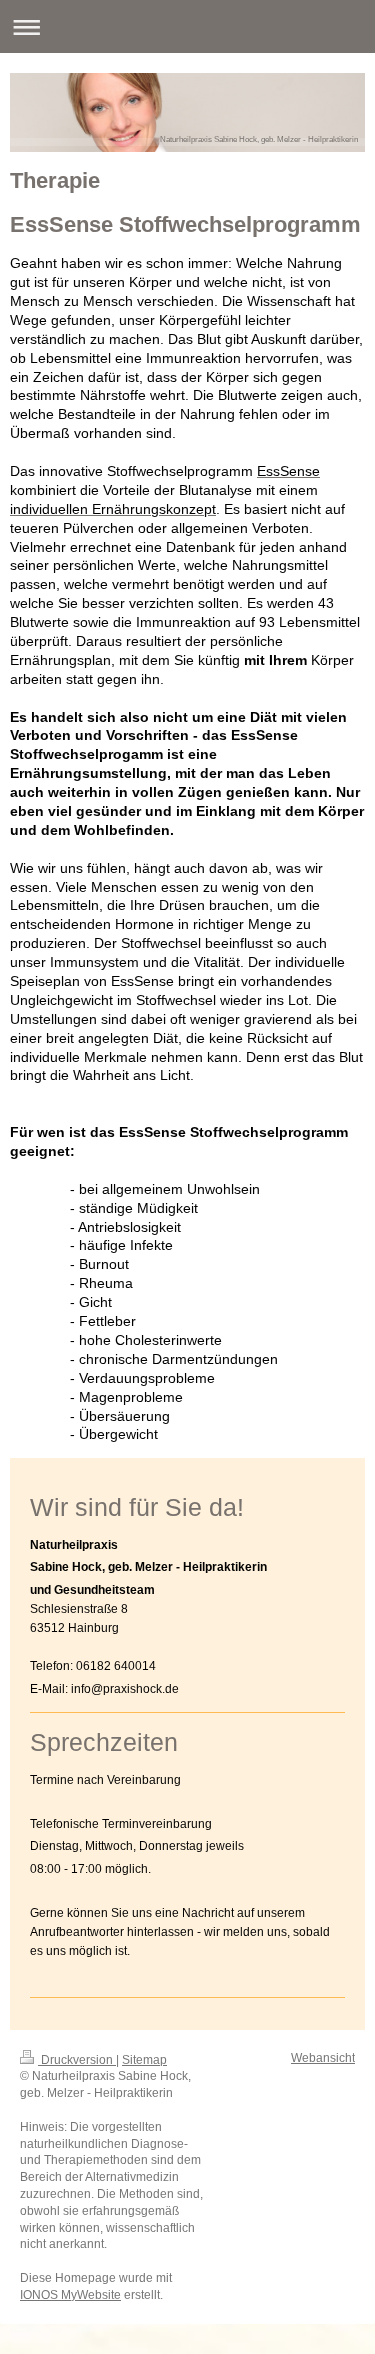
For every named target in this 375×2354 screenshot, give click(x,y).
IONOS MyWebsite (70, 2295)
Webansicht (323, 2058)
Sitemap (144, 2060)
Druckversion (77, 2060)
